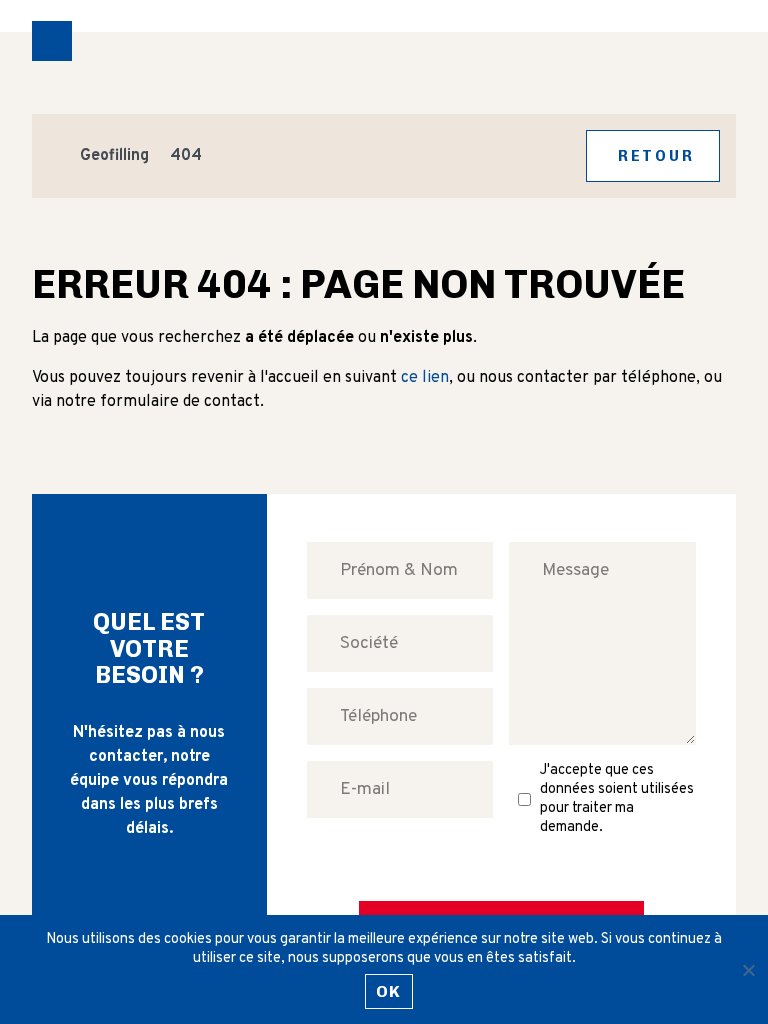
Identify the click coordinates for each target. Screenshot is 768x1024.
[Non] (748, 970)
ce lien (425, 378)
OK (389, 991)
